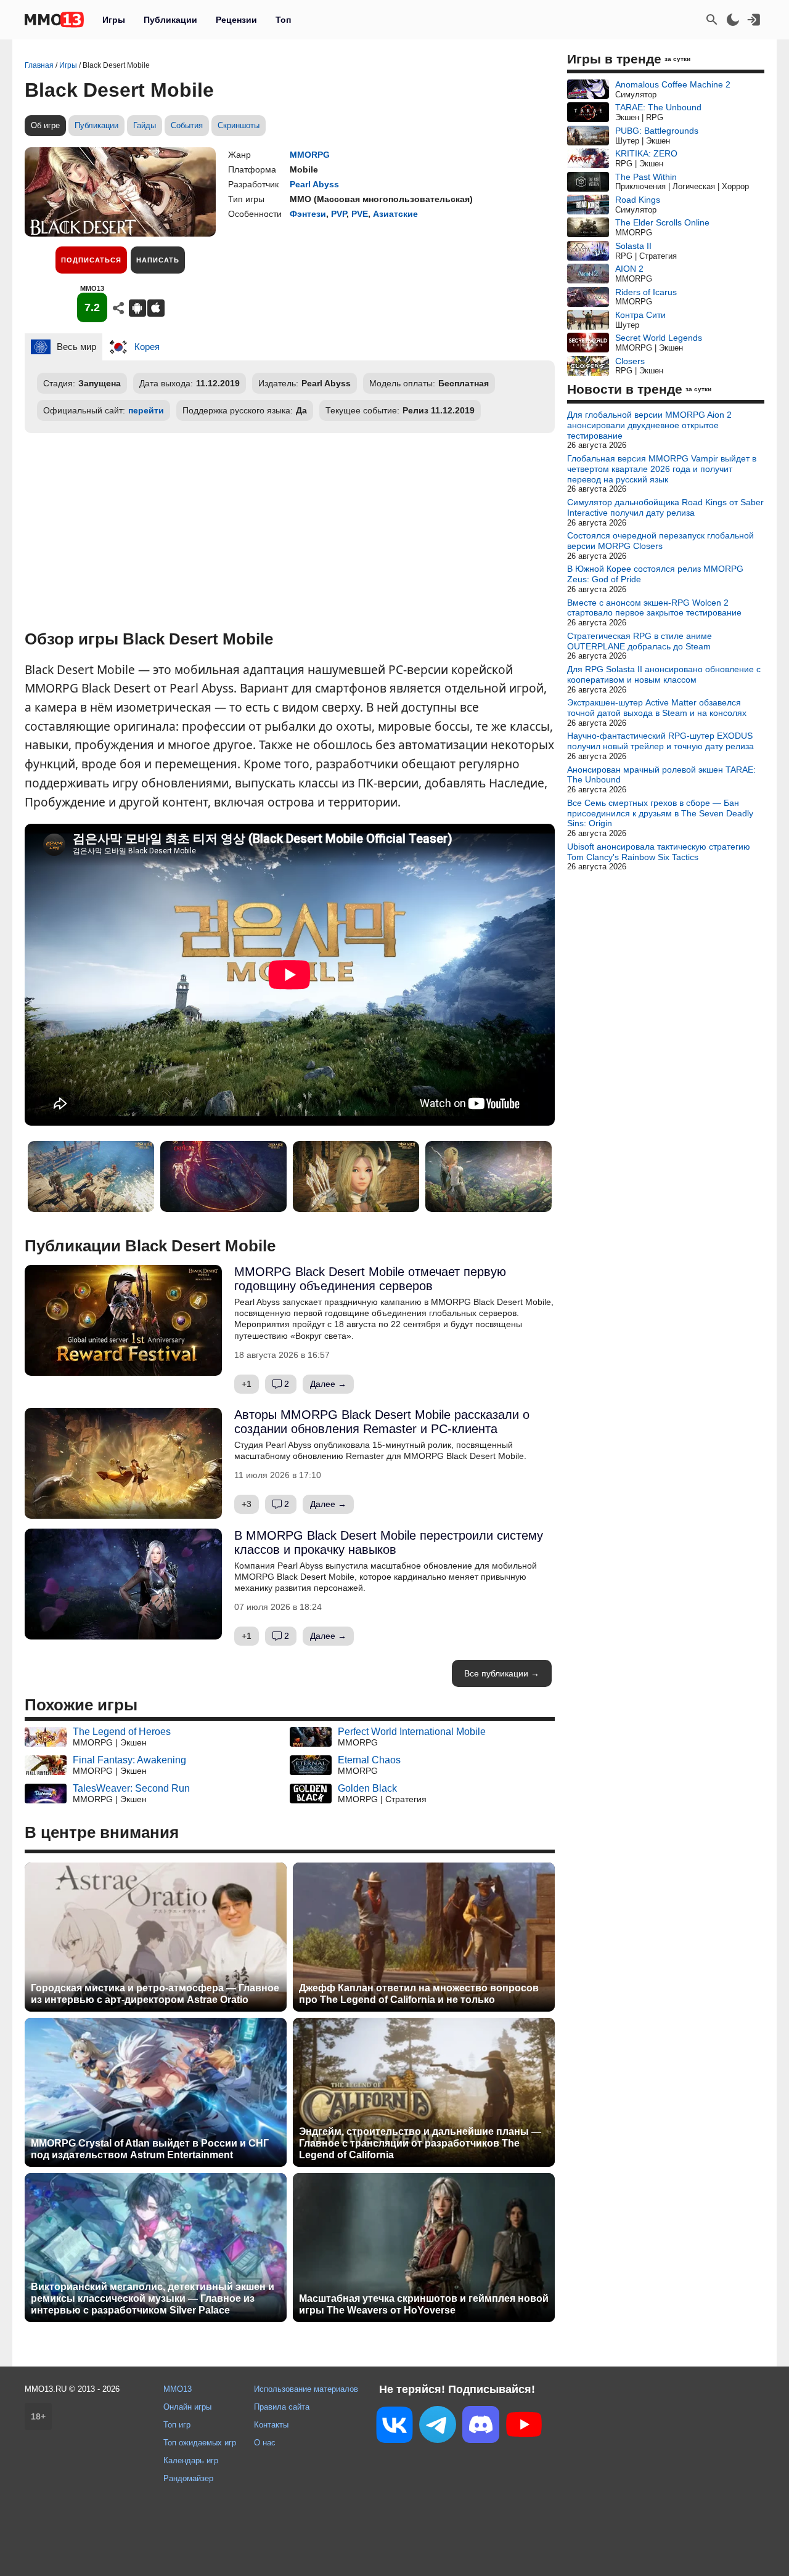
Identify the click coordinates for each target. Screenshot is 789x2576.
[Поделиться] (118, 308)
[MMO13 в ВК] (394, 2427)
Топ (283, 20)
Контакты (271, 2425)
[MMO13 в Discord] (481, 2427)
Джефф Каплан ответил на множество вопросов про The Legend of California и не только (419, 1994)
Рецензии (236, 20)
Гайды (145, 125)
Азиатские (395, 214)
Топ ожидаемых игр (200, 2443)
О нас (265, 2443)
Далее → (328, 1384)
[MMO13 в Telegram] (438, 2427)
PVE (360, 214)
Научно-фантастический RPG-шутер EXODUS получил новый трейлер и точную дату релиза (660, 741)
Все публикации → (502, 1673)
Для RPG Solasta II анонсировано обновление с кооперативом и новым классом (664, 674)
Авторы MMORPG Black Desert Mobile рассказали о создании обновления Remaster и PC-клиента (382, 1422)
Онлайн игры (187, 2407)
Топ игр (177, 2425)
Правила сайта (282, 2407)
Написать (158, 260)
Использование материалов (306, 2389)
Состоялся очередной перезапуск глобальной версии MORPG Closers (660, 541)
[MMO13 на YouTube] (524, 2427)
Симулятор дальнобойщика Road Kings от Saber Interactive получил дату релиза (665, 507)
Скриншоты (239, 125)
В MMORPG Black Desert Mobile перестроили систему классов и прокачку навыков (389, 1542)
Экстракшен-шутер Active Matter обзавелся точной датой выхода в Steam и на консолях (657, 708)
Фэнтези (308, 214)
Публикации (170, 20)
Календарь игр (191, 2460)
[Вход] (754, 20)
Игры (114, 20)
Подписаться (91, 260)
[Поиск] (712, 20)
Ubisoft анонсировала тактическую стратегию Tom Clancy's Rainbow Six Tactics (659, 852)
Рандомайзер (188, 2478)
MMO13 (178, 2389)
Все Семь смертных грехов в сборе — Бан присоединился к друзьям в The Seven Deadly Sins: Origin (660, 813)
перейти (146, 410)
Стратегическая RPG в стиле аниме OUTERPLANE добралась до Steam (640, 641)
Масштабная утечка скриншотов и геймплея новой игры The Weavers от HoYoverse (424, 2304)
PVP (339, 214)
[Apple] (156, 308)
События (187, 125)
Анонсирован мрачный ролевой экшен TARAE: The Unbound (661, 775)
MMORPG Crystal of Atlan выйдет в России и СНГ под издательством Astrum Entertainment (150, 2149)
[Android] (137, 308)
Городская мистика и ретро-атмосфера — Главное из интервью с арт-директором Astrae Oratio (155, 1994)
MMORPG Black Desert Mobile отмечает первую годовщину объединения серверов (370, 1279)
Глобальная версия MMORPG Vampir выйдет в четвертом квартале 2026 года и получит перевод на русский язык (662, 469)
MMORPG (310, 155)
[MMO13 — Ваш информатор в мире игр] (54, 20)
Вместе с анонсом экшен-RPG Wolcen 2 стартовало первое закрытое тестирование (654, 608)
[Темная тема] (733, 20)
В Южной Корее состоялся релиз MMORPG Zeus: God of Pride (655, 574)
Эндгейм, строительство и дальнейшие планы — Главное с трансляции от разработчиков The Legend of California (420, 2143)
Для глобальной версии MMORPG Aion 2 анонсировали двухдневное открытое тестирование (649, 425)
